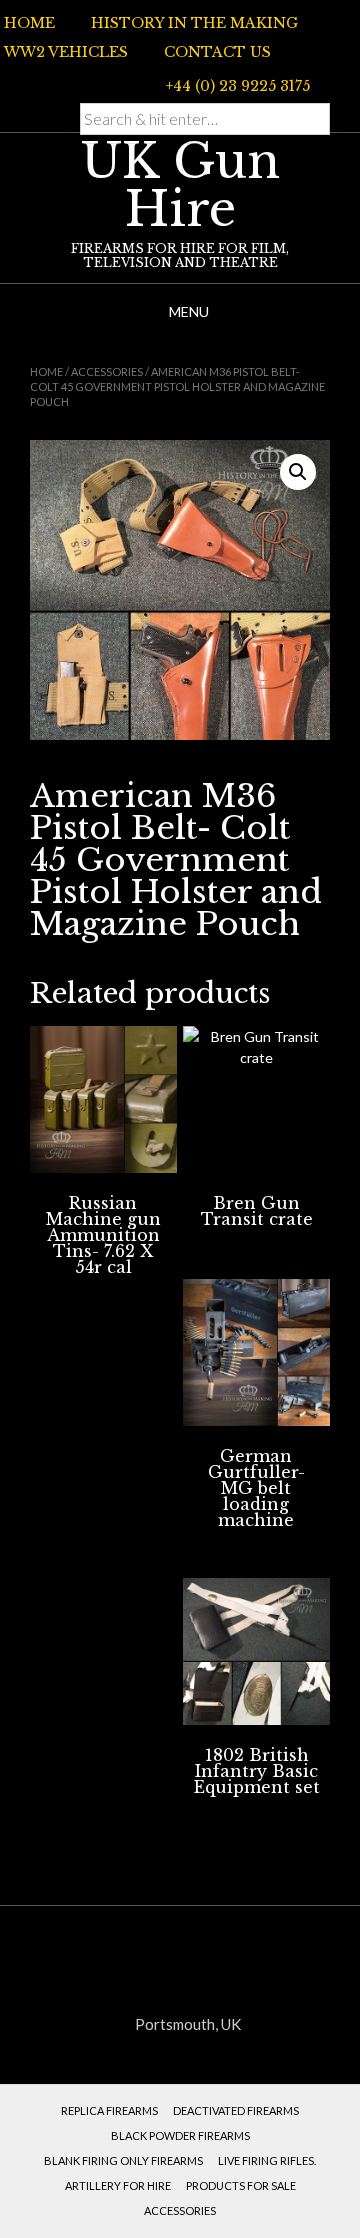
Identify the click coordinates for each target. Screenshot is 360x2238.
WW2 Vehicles (66, 52)
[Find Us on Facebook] (81, 84)
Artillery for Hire (118, 2185)
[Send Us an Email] (57, 84)
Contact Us (217, 52)
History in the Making (194, 23)
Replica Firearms (109, 2110)
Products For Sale (241, 2185)
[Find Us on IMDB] (105, 84)
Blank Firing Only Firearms (123, 2160)
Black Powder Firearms (180, 2135)
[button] (298, 472)
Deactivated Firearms (236, 2110)
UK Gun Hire (180, 185)
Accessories (107, 371)
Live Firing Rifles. (267, 2160)
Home (29, 23)
